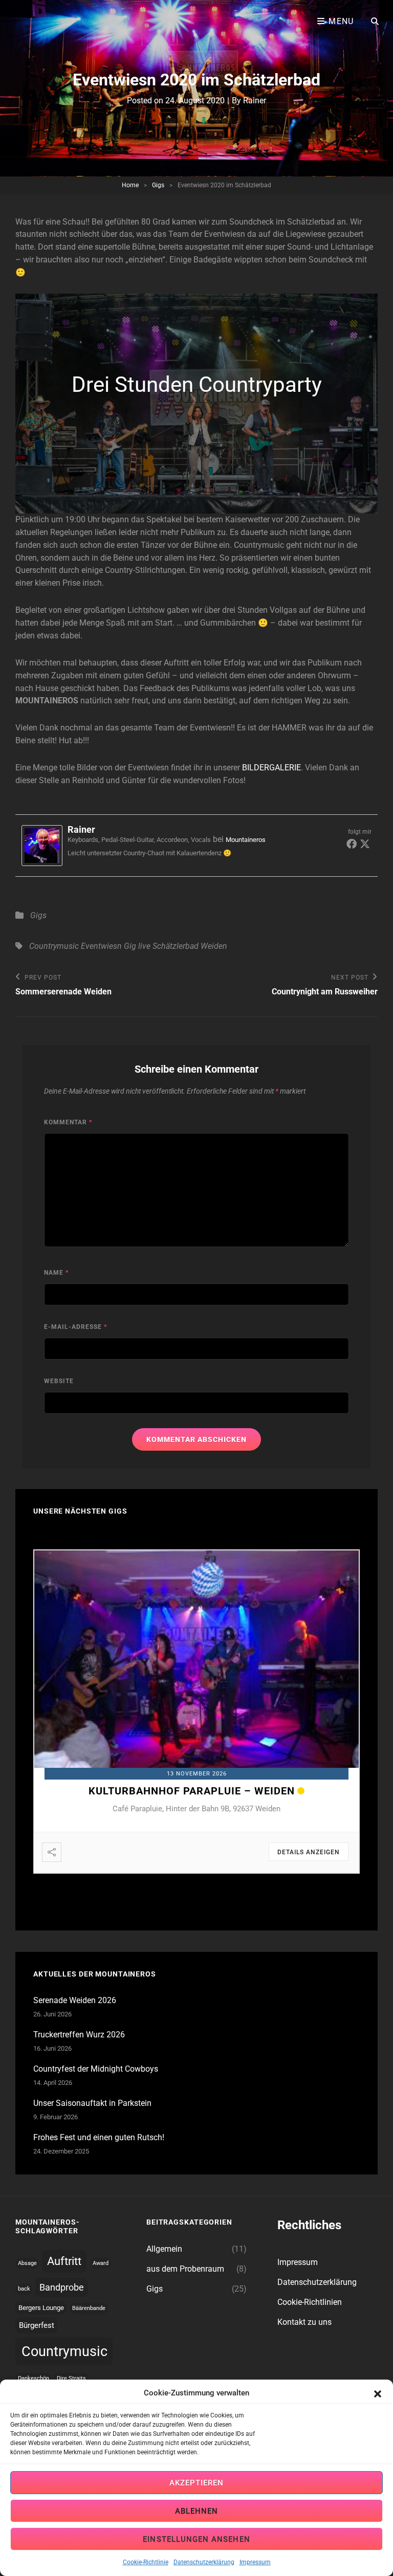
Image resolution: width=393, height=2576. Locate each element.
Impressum (255, 2562)
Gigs (158, 185)
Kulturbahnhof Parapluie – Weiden (192, 1791)
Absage (27, 2263)
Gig (130, 946)
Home (130, 185)
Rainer (255, 101)
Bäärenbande (89, 2308)
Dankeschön (34, 2378)
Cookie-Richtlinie (146, 2562)
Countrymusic (54, 946)
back (24, 2289)
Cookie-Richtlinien (310, 2302)
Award (101, 2263)
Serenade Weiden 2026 (75, 2000)
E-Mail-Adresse (75, 1327)
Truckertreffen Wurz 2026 (79, 2035)
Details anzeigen (309, 1852)
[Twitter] (365, 843)
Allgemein (164, 2249)
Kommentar (68, 1122)
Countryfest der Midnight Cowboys (96, 2069)
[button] (378, 2393)
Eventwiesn (101, 946)
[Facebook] (352, 843)
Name (56, 1273)
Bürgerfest (37, 2325)
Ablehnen (197, 2511)
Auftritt (64, 2261)
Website (59, 1381)
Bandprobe (62, 2287)
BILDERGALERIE (271, 768)
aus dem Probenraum (185, 2269)
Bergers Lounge (41, 2308)
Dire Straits (71, 2378)
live (144, 946)
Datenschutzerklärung (204, 2562)
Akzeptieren (197, 2483)
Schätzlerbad (176, 946)
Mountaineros (246, 840)
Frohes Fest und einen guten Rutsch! (99, 2137)
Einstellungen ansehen (196, 2539)
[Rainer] (45, 846)
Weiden (214, 946)
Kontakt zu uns (304, 2322)
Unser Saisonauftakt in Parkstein (92, 2103)
